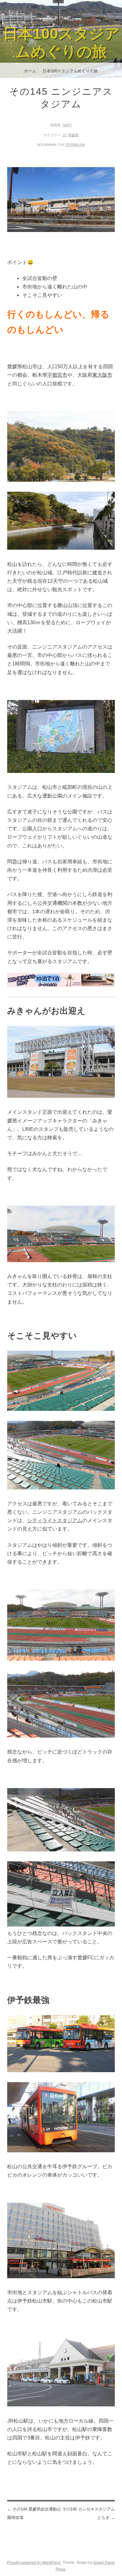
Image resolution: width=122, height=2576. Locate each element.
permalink (75, 145)
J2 (64, 135)
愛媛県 (73, 135)
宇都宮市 (57, 375)
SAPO (67, 125)
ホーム (30, 71)
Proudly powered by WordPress (34, 2563)
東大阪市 (102, 375)
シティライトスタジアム (55, 1520)
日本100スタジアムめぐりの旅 (70, 71)
